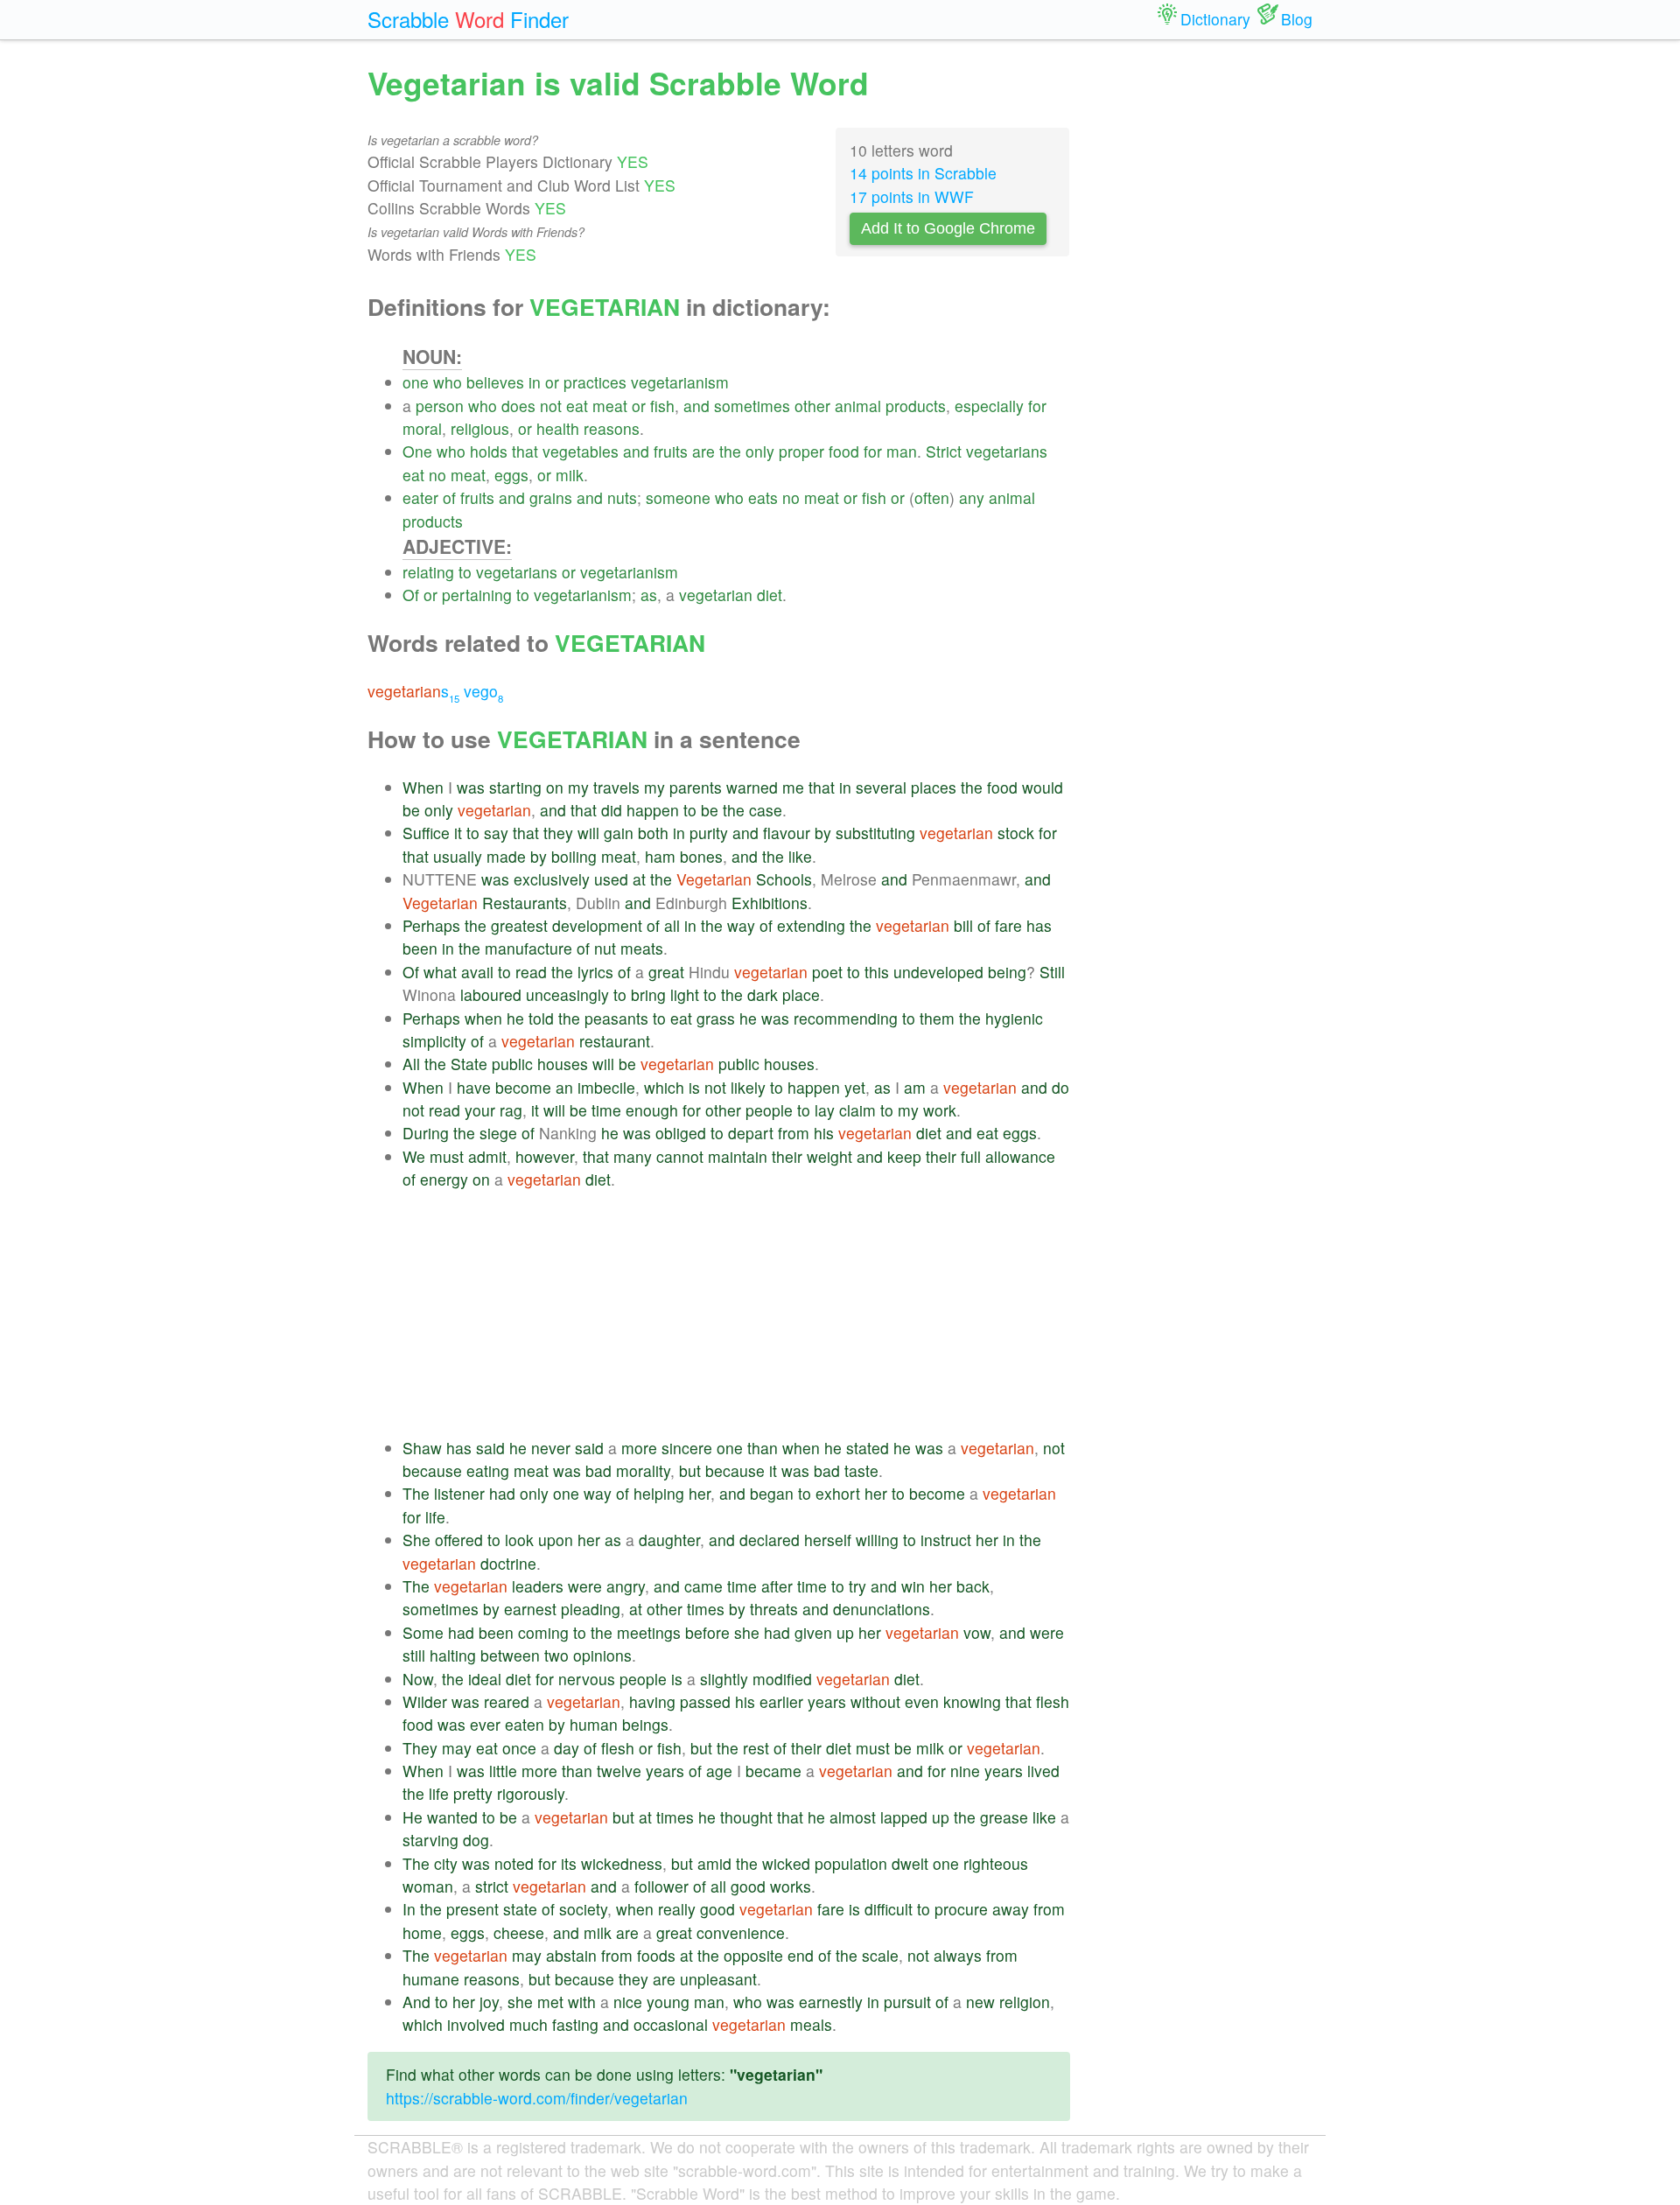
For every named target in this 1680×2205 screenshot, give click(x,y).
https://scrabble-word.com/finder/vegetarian (537, 2098)
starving (430, 1840)
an (564, 1087)
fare (1008, 925)
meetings (649, 1632)
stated (868, 1448)
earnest (530, 1609)
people (769, 1110)
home (422, 1932)
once (519, 1748)
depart (751, 1133)
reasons (612, 428)
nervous (587, 1679)
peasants (616, 1018)
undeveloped (938, 972)
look (519, 1540)
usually (458, 856)
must (447, 1156)
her (700, 1493)
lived (1043, 1771)
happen (653, 810)
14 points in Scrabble (923, 173)
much (528, 2024)
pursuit (907, 2002)
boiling (574, 856)
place (801, 994)
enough (652, 1110)
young (668, 2002)
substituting (875, 833)
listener (459, 1493)
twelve (619, 1771)
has (1039, 925)
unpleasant (718, 1979)
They (420, 1748)
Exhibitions (770, 903)
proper (801, 451)
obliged (681, 1133)
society (583, 1909)
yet (855, 1087)
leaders (538, 1586)
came (703, 1586)
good (748, 1886)
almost (853, 1817)
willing (877, 1540)
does (518, 406)
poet (827, 972)
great (666, 972)
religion (1025, 2002)
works (791, 1886)
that (525, 451)
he (515, 1018)
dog (476, 1840)
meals (811, 2024)
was (471, 787)
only (760, 451)
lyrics (595, 972)
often (932, 497)
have (474, 1087)
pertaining (477, 595)
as (649, 595)
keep (904, 1156)
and (696, 406)
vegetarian (716, 595)
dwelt (910, 1863)
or (552, 382)
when (483, 1018)
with (582, 2002)
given (813, 1632)
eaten (525, 1724)
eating (488, 1470)
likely (748, 1087)
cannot (680, 1156)
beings (645, 1724)
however (545, 1156)
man (902, 451)
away (1011, 1909)
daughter (669, 1540)
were (585, 1586)
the (730, 451)
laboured (491, 994)
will (588, 833)
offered (459, 1540)
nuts (622, 497)
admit (487, 1156)
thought (746, 1817)
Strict (944, 451)
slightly (724, 1679)
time (606, 1110)
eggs (511, 475)
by (823, 833)
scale (880, 1955)
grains (551, 497)
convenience (741, 1932)
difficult (889, 1909)
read (531, 972)
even (922, 1701)
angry (626, 1586)
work (940, 1110)
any (972, 497)
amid (714, 1863)
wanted (452, 1817)
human (594, 1724)
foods (656, 1955)
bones (701, 856)
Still (1052, 972)
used (611, 879)
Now (418, 1679)
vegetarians (1007, 451)
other (812, 406)
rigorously (531, 1793)
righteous (996, 1863)
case (766, 810)
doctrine (508, 1563)
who (448, 382)
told (541, 1018)
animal (858, 406)
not (551, 406)
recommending (846, 1018)
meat (610, 406)
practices (595, 382)
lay (825, 1110)
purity (709, 833)
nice (628, 2002)
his (824, 1133)
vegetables (581, 451)
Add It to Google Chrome (948, 228)
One (417, 451)
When (423, 787)
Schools (784, 879)
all (672, 925)
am (915, 1087)
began (772, 1493)
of (449, 497)
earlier (781, 1701)
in (535, 382)
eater (420, 497)
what (440, 972)
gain (619, 833)
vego (483, 691)
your (480, 1110)
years (827, 1701)
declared (770, 1540)
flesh (1053, 1701)
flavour (787, 833)
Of (411, 595)
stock (1016, 833)
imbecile (606, 1087)
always (958, 1955)
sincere (687, 1448)
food (844, 451)
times (706, 1609)
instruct (946, 1540)
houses (563, 1064)
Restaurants (525, 903)
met (550, 2002)
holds (489, 451)
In (409, 1909)
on (555, 787)
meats (642, 948)
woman (428, 1886)
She (416, 1540)
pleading (591, 1609)
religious (480, 428)
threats (774, 1609)
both (653, 833)
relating (428, 572)
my (578, 787)
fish (662, 406)
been (420, 948)
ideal (485, 1679)
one (416, 382)
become (523, 1087)
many (633, 1156)
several (881, 787)
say (496, 833)
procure (961, 1909)
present (472, 1909)
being (1007, 972)
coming (543, 1632)
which (664, 1087)
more (639, 1448)
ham (660, 856)
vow (977, 1632)
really (677, 1909)
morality (643, 1470)
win (913, 1586)
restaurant (615, 1041)
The (416, 1493)
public (512, 1064)
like (800, 856)
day (567, 1748)
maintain (738, 1156)
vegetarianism (680, 382)
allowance (1020, 1156)
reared (507, 1701)
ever (485, 1724)
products (916, 406)
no (437, 475)
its (569, 1863)
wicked (786, 1863)
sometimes (752, 406)
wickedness (622, 1863)
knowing (972, 1701)
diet (770, 595)
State (469, 1064)
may (457, 1748)
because (432, 1470)
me (793, 787)
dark (763, 994)
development (597, 925)
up (845, 1632)
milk (570, 475)
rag (511, 1110)
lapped (904, 1817)
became (773, 1771)
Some (423, 1632)
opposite (753, 1955)
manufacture (528, 948)
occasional (671, 2024)
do (1060, 1087)
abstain (571, 1955)
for (1037, 406)
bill (963, 925)
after (777, 1586)
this (877, 972)
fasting (575, 2024)
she (747, 1632)
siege (498, 1133)
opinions (602, 1655)
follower (661, 1886)
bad (598, 1470)
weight (829, 1156)
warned (752, 787)
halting (453, 1655)
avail (477, 972)
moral (422, 428)
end (801, 1955)
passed (705, 1701)
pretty (473, 1793)
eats (763, 497)
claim (857, 1110)
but (690, 1470)
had (502, 1493)
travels (616, 787)
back (973, 1586)
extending (811, 925)
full (971, 1156)
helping (659, 1493)
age (719, 1771)
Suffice (426, 833)
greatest (519, 925)
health (558, 428)
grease (1004, 1817)
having (652, 1701)
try (857, 1586)
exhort (838, 1493)
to (465, 572)
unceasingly (567, 994)
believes (495, 382)
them (937, 1018)
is (694, 1087)
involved (476, 2024)
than (763, 1448)
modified (782, 1679)
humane (431, 1979)
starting (515, 787)
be (411, 810)
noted (514, 1863)
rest (756, 1748)
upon (556, 1540)
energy (444, 1179)
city (446, 1863)
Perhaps (431, 925)
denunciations (882, 1609)
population (851, 1863)
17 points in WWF (912, 196)
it (458, 833)
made (506, 856)
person (440, 406)
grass (716, 1018)
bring (648, 994)
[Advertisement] (736, 1314)
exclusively (552, 879)
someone (678, 497)
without (875, 1701)
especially (989, 406)
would (1043, 787)
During (426, 1133)
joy (489, 2002)
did (612, 810)
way (741, 925)
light (685, 994)
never (551, 1448)
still (414, 1655)
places (934, 787)
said (490, 1448)
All (411, 1064)
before (707, 1632)
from (794, 1133)
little (503, 1771)
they (558, 833)
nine (965, 1771)
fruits (671, 451)
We (414, 1156)
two (556, 1655)
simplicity (434, 1041)
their (787, 1156)
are (703, 451)
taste (861, 1470)
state (520, 1909)
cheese (519, 1932)
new (980, 2002)
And (416, 2002)
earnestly (831, 2002)
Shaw (422, 1448)
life (435, 1517)
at (639, 879)
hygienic (1014, 1018)
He (413, 1817)
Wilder (425, 1701)
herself (828, 1540)
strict (492, 1886)
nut (605, 948)
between (510, 1655)
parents (696, 787)
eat (577, 406)
